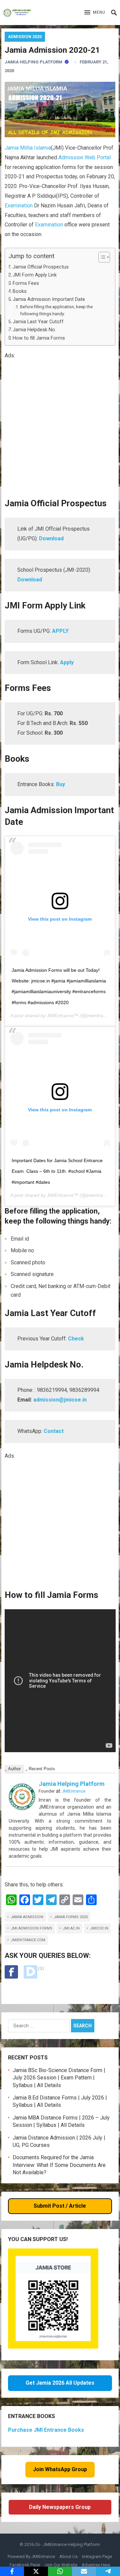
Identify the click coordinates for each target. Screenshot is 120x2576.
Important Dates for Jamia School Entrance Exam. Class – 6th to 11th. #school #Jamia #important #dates (57, 1171)
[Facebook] (12, 2571)
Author (14, 1769)
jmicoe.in (99, 1928)
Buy (60, 784)
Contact (54, 1431)
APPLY (60, 631)
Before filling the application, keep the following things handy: (56, 310)
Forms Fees (26, 283)
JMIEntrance (73, 1791)
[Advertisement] (60, 429)
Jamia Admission (27, 1917)
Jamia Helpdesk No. (34, 330)
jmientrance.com (28, 1940)
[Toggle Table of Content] (101, 257)
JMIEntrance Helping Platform (71, 2544)
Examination (19, 206)
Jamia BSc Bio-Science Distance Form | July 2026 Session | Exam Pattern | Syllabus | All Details (59, 2078)
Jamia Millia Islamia (28, 148)
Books (20, 291)
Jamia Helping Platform (33, 62)
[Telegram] (108, 2571)
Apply (67, 662)
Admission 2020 (25, 37)
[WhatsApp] (60, 2571)
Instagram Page (97, 2556)
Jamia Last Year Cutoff (38, 322)
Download (51, 538)
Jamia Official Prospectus (41, 267)
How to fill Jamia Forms (39, 338)
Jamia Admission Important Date (49, 299)
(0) (41, 1968)
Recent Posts (42, 1769)
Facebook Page (25, 2565)
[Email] (84, 2571)
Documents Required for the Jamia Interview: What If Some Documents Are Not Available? (59, 2165)
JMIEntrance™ (63, 1016)
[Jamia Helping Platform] (22, 1808)
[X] (36, 2571)
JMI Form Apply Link (35, 275)
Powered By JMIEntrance (31, 2556)
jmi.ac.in (71, 1928)
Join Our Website (61, 2565)
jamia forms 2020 (71, 1917)
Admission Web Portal (84, 157)
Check (76, 1339)
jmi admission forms (31, 1928)
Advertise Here (96, 2565)
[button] (95, 13)
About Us (68, 2556)
